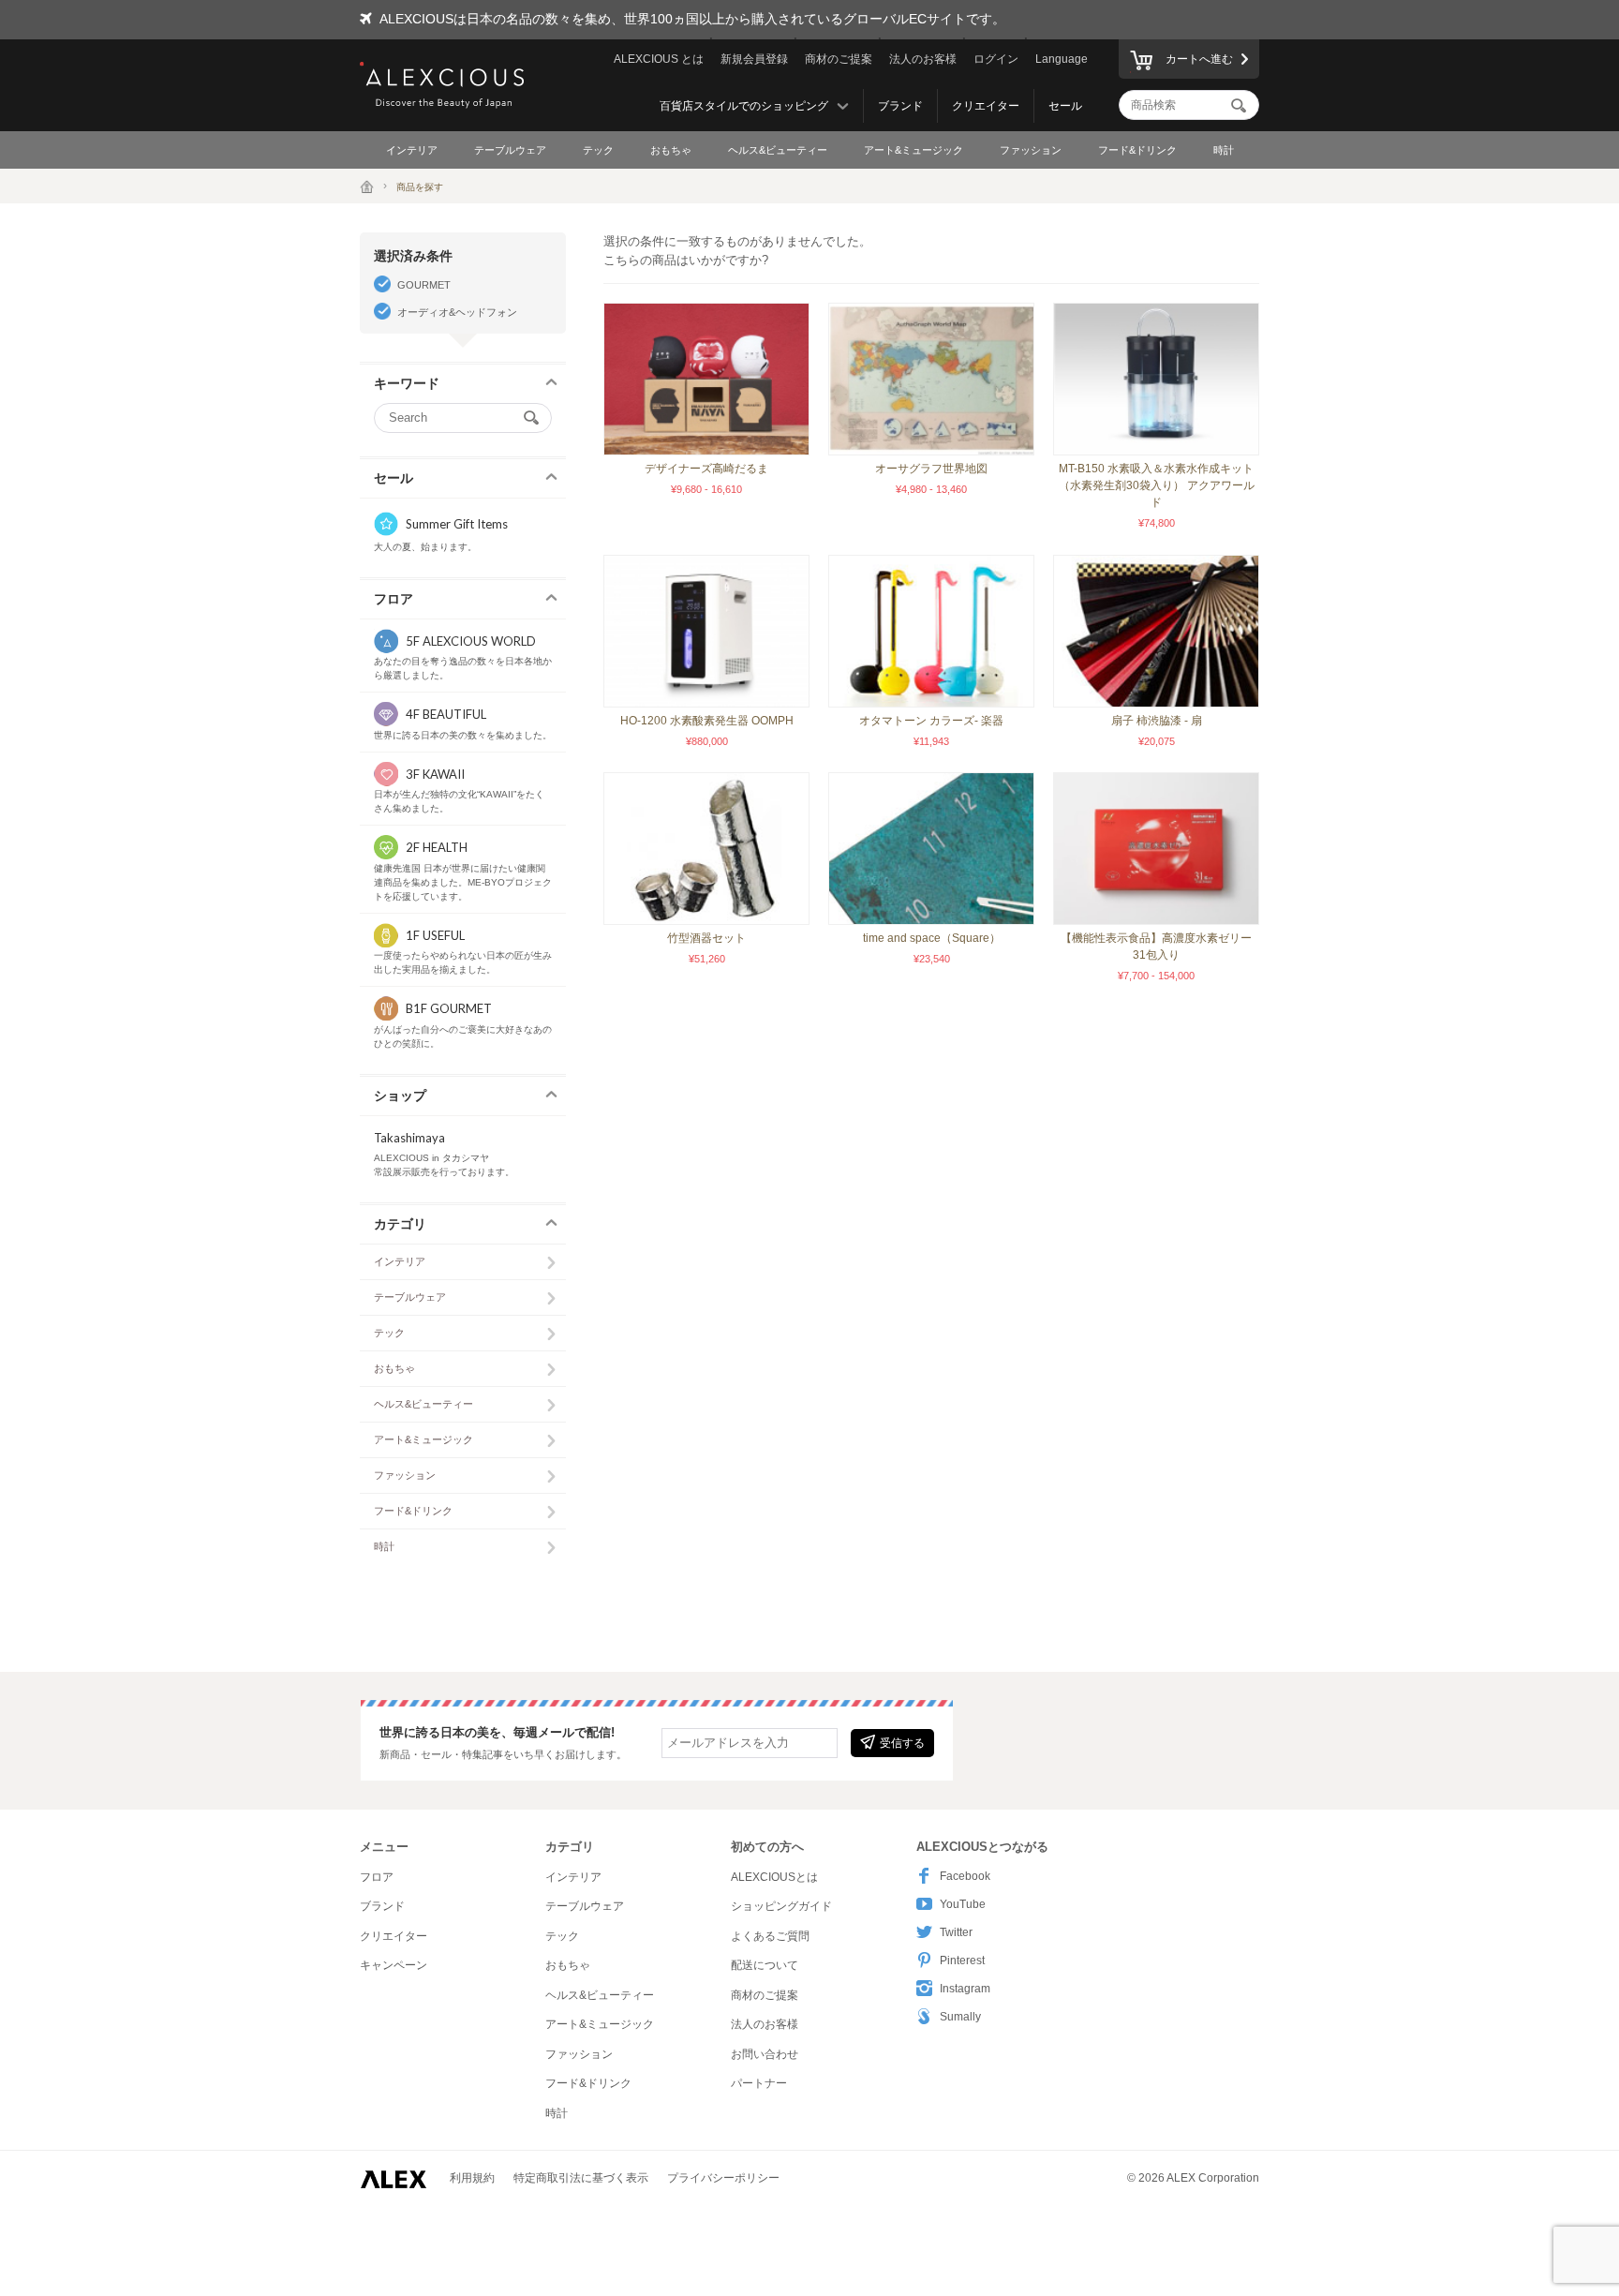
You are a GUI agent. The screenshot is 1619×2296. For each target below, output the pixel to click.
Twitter (956, 1932)
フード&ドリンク (1137, 150)
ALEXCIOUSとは (774, 1877)
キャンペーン (394, 1965)
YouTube (963, 1904)
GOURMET (424, 285)
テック (598, 150)
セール (1065, 106)
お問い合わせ (765, 2054)
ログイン (996, 59)
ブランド (900, 106)
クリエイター (986, 106)
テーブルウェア (510, 150)
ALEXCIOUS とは (659, 59)
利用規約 (472, 2178)
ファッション (1031, 150)
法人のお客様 (923, 59)
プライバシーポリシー (723, 2178)
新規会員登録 (754, 59)
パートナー (759, 2083)
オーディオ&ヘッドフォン (457, 312)
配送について (765, 1965)
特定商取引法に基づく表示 (581, 2178)
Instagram (965, 1989)
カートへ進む (1199, 59)
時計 (1224, 150)
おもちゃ (671, 150)
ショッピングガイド (781, 1906)
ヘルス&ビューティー (778, 150)
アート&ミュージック (913, 150)
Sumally (960, 2017)
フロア (377, 1877)
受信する (902, 1743)
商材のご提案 (839, 59)
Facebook (965, 1876)
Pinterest (962, 1961)
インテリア (412, 150)
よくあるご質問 (770, 1936)
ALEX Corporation (1213, 2178)
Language (1062, 59)
